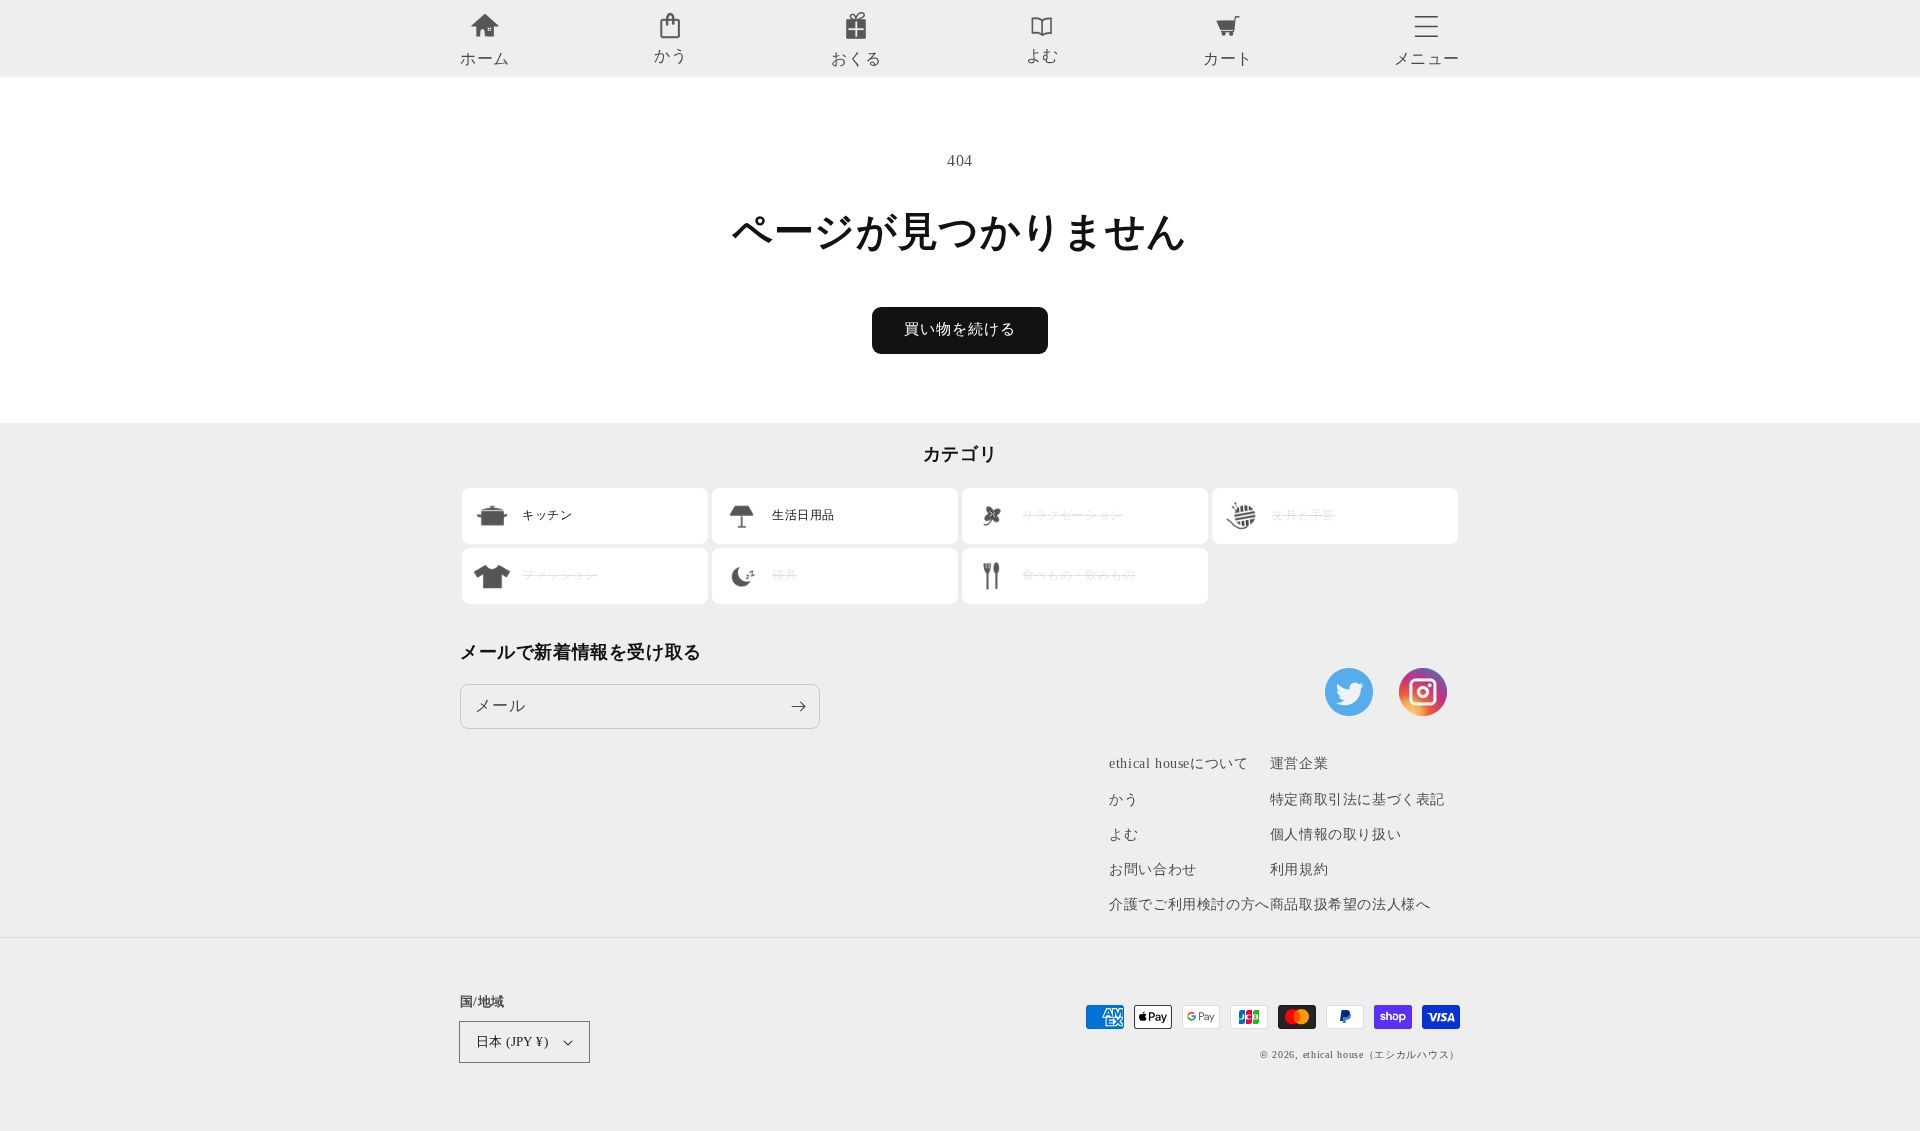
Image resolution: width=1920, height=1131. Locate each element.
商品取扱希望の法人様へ (1350, 904)
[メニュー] (1427, 21)
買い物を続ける (960, 329)
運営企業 (1299, 763)
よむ (1123, 834)
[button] (1427, 21)
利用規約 (1299, 869)
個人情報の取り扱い (1335, 834)
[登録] (798, 706)
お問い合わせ (1153, 869)
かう (1123, 799)
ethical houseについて (1178, 763)
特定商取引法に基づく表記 (1357, 799)
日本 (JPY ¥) (512, 1041)
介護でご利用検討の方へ (1189, 904)
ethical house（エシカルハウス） (1381, 1054)
